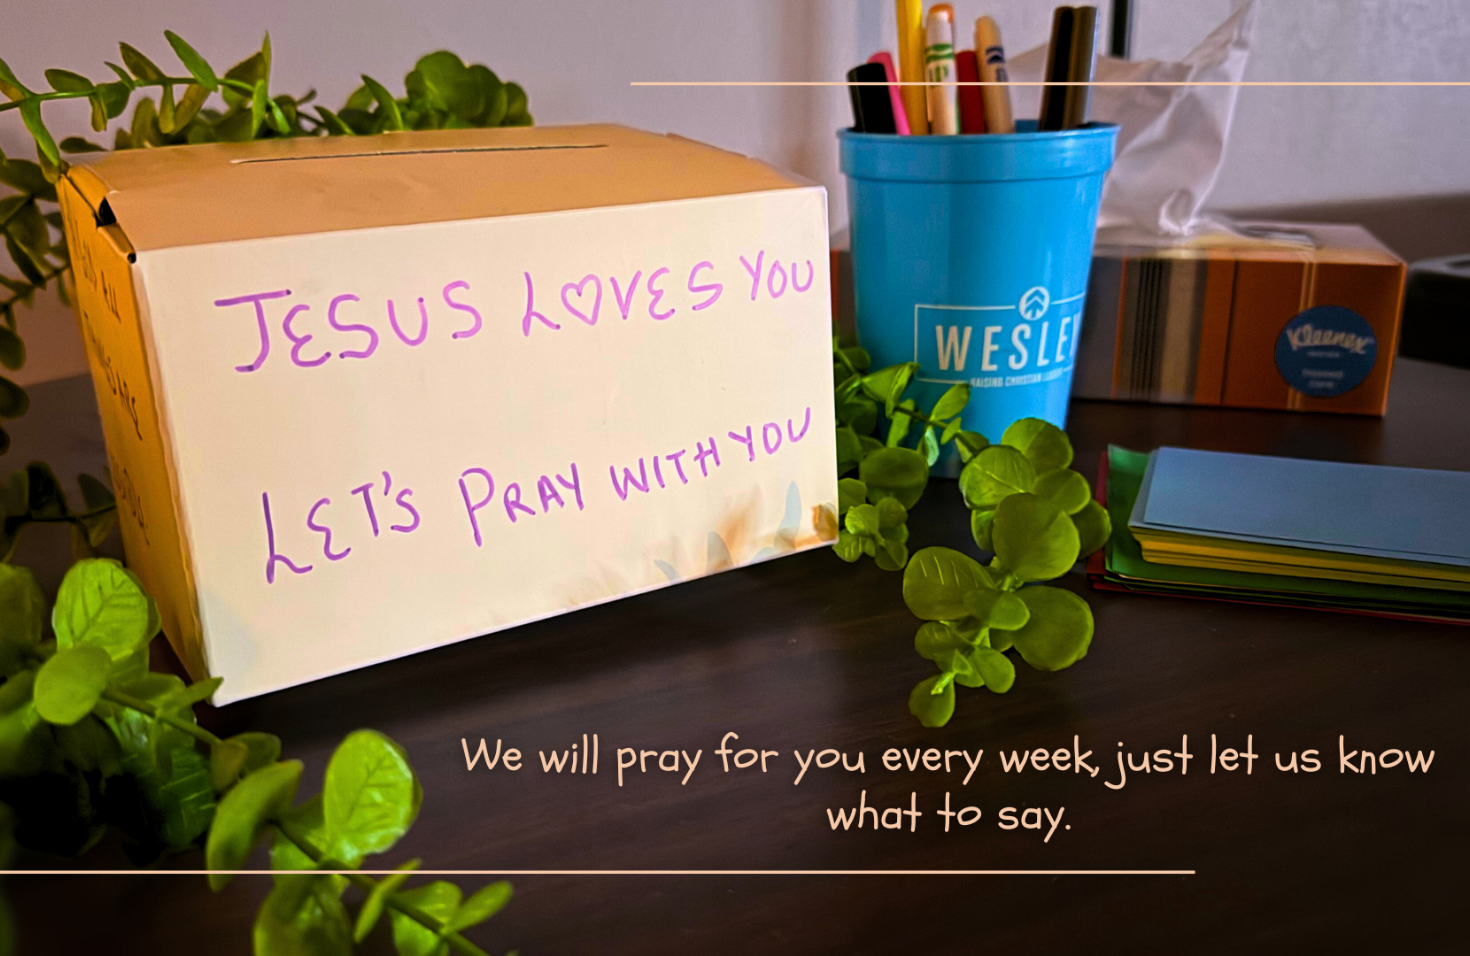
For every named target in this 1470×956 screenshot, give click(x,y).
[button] (735, 478)
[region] (735, 478)
